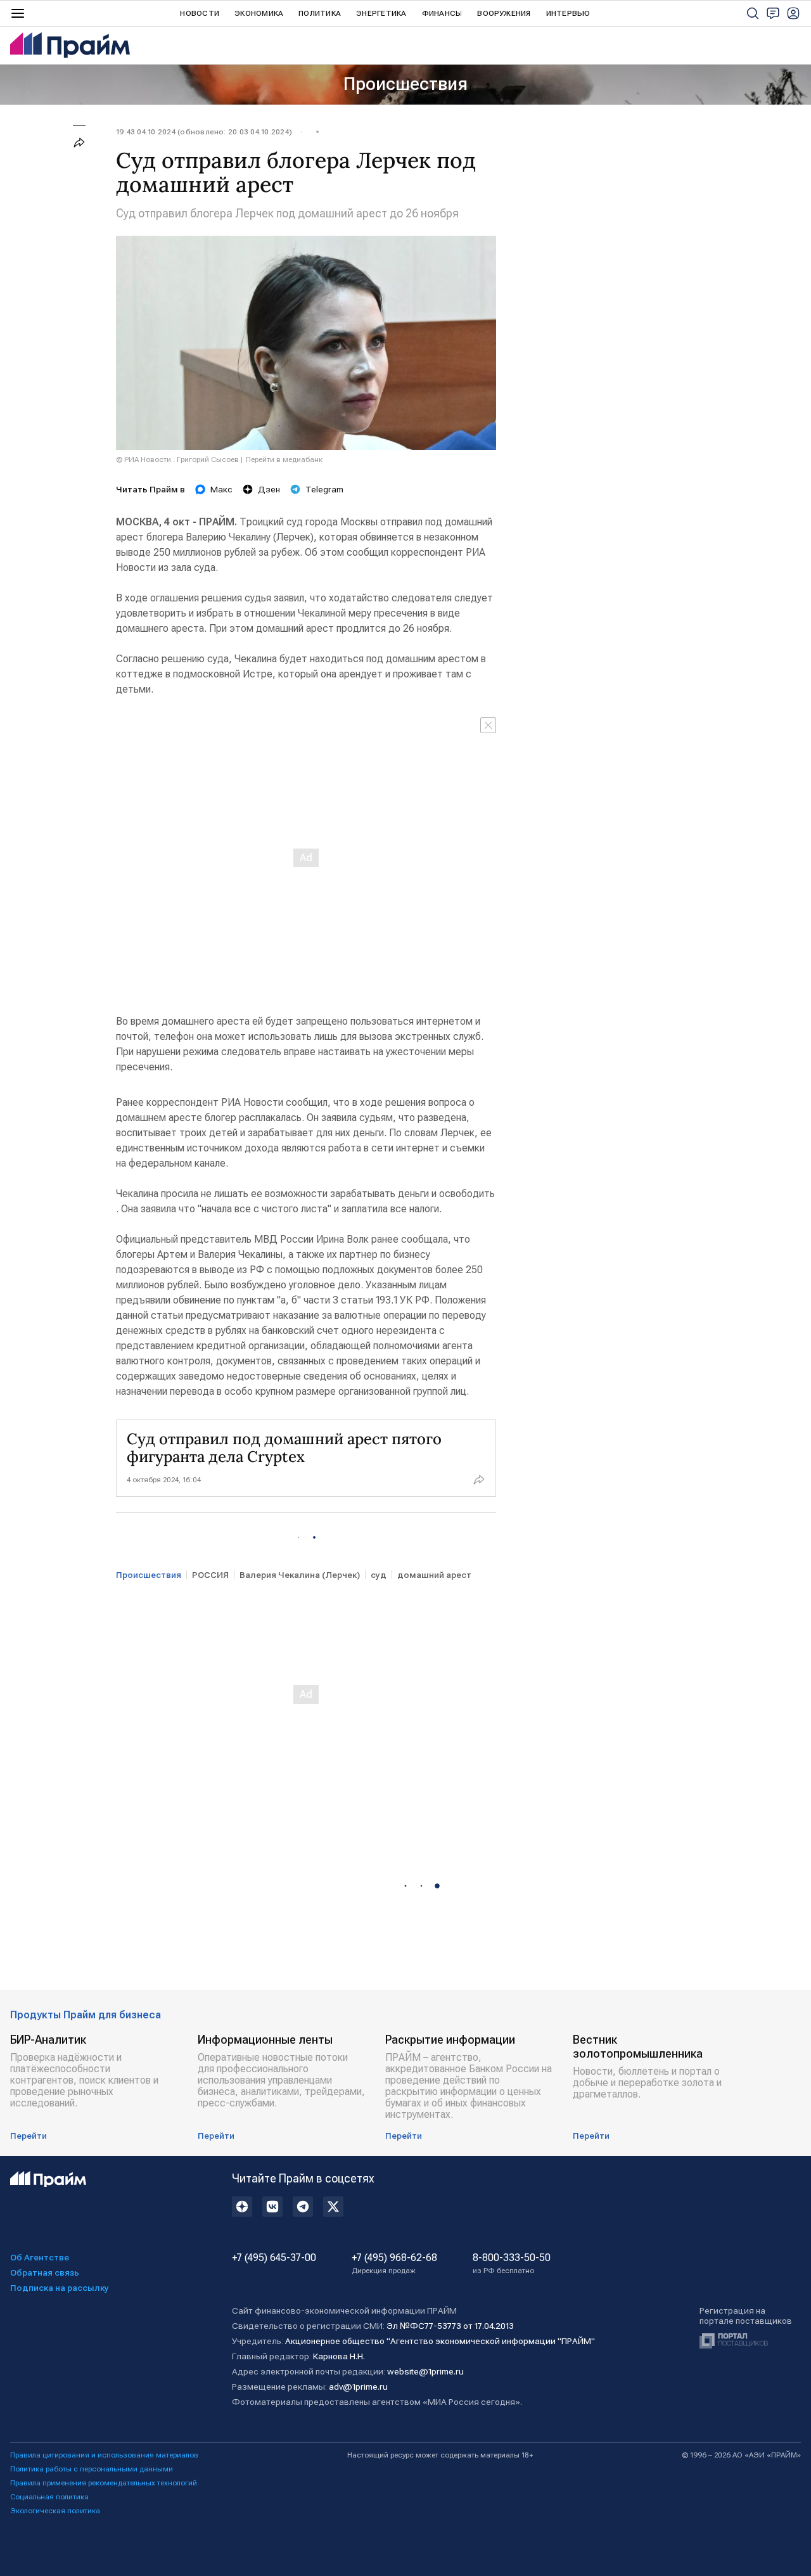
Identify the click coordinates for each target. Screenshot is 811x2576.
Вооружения (504, 13)
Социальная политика (49, 2497)
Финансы (442, 13)
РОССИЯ (210, 1575)
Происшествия (405, 84)
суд (379, 1575)
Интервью (568, 13)
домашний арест (434, 1575)
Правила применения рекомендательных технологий (104, 2483)
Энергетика (381, 13)
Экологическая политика (55, 2511)
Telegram (324, 489)
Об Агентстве (40, 2257)
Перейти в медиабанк (284, 459)
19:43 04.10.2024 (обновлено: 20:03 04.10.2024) (204, 132)
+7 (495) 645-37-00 (274, 2258)
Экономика (259, 13)
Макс (221, 489)
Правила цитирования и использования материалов (104, 2455)
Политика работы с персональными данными (92, 2469)
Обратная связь (45, 2272)
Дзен (269, 489)
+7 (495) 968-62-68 (394, 2264)
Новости (200, 13)
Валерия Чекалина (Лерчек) (300, 1575)
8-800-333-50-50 (512, 2264)
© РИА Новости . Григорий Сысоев (177, 459)
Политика (320, 13)
